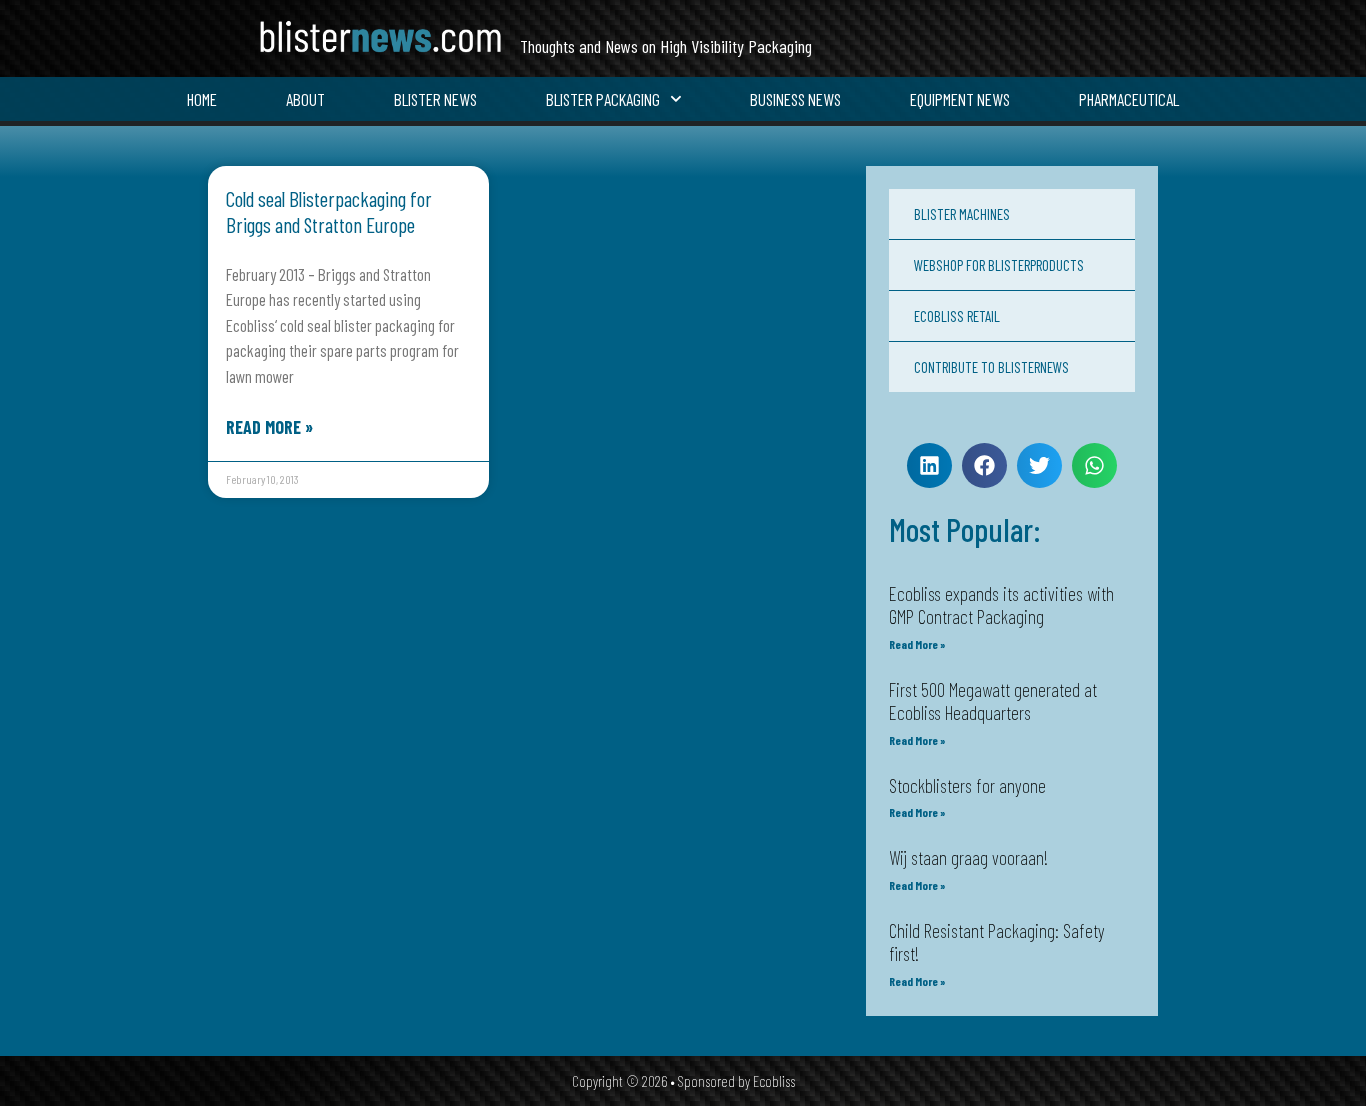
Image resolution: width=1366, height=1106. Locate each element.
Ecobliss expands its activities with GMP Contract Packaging (1001, 605)
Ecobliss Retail (957, 316)
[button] (929, 465)
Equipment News (960, 99)
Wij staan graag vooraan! (968, 857)
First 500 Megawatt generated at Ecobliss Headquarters (993, 701)
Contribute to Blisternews (991, 367)
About (305, 99)
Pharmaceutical (1129, 99)
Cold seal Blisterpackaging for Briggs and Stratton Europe (329, 211)
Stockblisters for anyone (967, 785)
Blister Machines (962, 214)
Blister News (435, 99)
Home (202, 99)
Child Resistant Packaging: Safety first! (997, 942)
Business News (795, 99)
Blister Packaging (603, 99)
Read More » (269, 427)
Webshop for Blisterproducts (999, 265)
